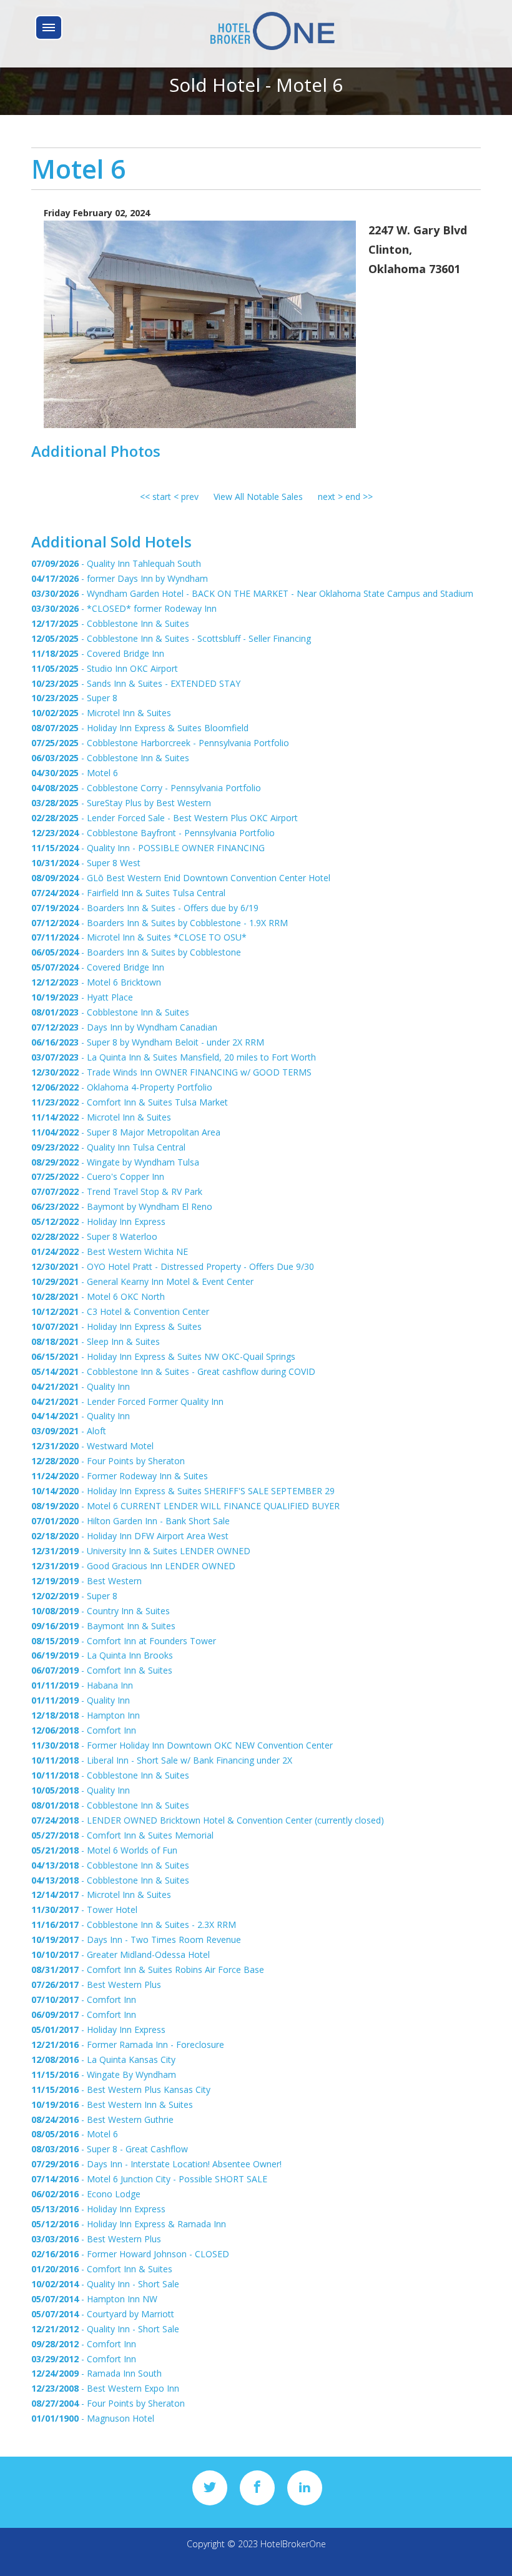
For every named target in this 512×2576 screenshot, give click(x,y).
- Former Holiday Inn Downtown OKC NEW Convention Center (182, 1745)
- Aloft (69, 1431)
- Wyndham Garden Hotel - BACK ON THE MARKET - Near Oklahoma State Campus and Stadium (252, 593)
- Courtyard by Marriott (103, 2314)
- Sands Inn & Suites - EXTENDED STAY (136, 683)
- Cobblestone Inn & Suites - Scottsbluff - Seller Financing (171, 638)
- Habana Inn (82, 1685)
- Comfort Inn (84, 1730)
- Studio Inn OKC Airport (105, 668)
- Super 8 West (86, 863)
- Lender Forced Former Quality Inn (127, 1401)
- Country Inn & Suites (101, 1611)
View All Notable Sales (258, 497)
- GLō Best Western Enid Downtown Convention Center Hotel (181, 878)
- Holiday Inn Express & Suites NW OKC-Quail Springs (163, 1356)
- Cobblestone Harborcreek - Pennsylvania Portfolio (160, 743)
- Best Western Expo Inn (105, 2388)
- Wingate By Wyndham (104, 2074)
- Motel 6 (75, 773)
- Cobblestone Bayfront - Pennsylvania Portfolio (153, 833)
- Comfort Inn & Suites (102, 1670)
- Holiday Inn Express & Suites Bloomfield (140, 728)
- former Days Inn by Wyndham (120, 578)
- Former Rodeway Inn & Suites (120, 1476)
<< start (155, 497)
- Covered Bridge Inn (98, 653)
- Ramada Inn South (96, 2373)
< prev (186, 497)
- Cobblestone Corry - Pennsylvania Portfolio (146, 788)
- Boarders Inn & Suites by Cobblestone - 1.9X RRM (160, 923)
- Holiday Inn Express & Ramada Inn (129, 2224)
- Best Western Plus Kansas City (121, 2089)
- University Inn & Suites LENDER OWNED (141, 1551)
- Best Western (86, 1581)
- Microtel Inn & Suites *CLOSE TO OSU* (139, 937)
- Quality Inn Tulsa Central (108, 1147)
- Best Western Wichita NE (110, 1251)
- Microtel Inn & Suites (101, 713)
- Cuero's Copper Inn (98, 1176)
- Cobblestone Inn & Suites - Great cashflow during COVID (173, 1371)
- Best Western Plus (96, 1984)
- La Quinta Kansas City (103, 2059)
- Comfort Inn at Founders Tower (124, 1641)
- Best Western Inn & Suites (112, 2104)
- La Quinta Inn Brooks (102, 1655)
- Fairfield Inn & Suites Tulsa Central (128, 893)
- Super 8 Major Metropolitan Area (126, 1132)
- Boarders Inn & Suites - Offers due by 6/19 (145, 908)
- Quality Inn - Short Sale (105, 2284)
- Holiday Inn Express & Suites (116, 1326)
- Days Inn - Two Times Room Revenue (136, 1939)
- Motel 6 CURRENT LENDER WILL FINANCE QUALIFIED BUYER (185, 1506)
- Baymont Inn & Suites (103, 1626)
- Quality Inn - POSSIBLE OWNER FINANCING (148, 848)
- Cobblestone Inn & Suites (110, 623)
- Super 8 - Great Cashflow (110, 2149)
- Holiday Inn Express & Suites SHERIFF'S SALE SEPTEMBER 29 (183, 1491)
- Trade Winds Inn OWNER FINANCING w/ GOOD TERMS (171, 1072)
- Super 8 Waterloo (94, 1236)
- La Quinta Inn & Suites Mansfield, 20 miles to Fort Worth (174, 1057)
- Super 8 (74, 698)
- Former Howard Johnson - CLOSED (130, 2254)
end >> (359, 497)
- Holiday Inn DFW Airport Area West (130, 1536)
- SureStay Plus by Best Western (121, 803)
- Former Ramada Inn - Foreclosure (128, 2044)
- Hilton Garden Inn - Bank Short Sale (130, 1521)
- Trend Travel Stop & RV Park (117, 1191)
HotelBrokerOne (293, 2544)
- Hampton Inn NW (94, 2299)
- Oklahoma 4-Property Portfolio (122, 1087)
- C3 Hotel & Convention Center (120, 1311)
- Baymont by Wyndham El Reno (122, 1206)
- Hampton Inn (86, 1715)
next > (332, 497)
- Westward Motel (92, 1446)
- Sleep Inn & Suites (96, 1341)
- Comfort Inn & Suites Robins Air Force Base (148, 1969)
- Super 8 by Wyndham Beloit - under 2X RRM (148, 1042)
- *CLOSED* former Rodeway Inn (124, 608)
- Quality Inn (81, 1386)
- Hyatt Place (82, 997)
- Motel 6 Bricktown (96, 982)
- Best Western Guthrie (102, 2119)
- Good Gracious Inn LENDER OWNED (133, 1566)
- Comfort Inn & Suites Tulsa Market (130, 1102)
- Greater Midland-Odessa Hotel (121, 1954)
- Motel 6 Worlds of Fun (104, 1850)
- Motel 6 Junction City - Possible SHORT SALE (149, 2179)
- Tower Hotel (84, 1910)
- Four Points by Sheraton (108, 1461)
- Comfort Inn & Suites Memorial (122, 1835)
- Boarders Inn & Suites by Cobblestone (136, 952)
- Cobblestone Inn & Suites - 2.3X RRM (134, 1925)
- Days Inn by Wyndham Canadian (124, 1027)
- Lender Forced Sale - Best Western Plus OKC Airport (165, 818)
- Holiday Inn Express (98, 1221)
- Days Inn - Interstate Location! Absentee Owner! (156, 2164)
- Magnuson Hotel (93, 2418)
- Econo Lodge (86, 2194)
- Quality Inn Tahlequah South (116, 563)
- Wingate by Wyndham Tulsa (115, 1162)
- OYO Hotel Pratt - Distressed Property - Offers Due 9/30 (173, 1266)
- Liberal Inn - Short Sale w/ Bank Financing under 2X (162, 1760)
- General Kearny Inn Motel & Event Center (142, 1281)
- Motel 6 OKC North (98, 1296)
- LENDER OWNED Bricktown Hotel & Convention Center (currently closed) (208, 1820)
